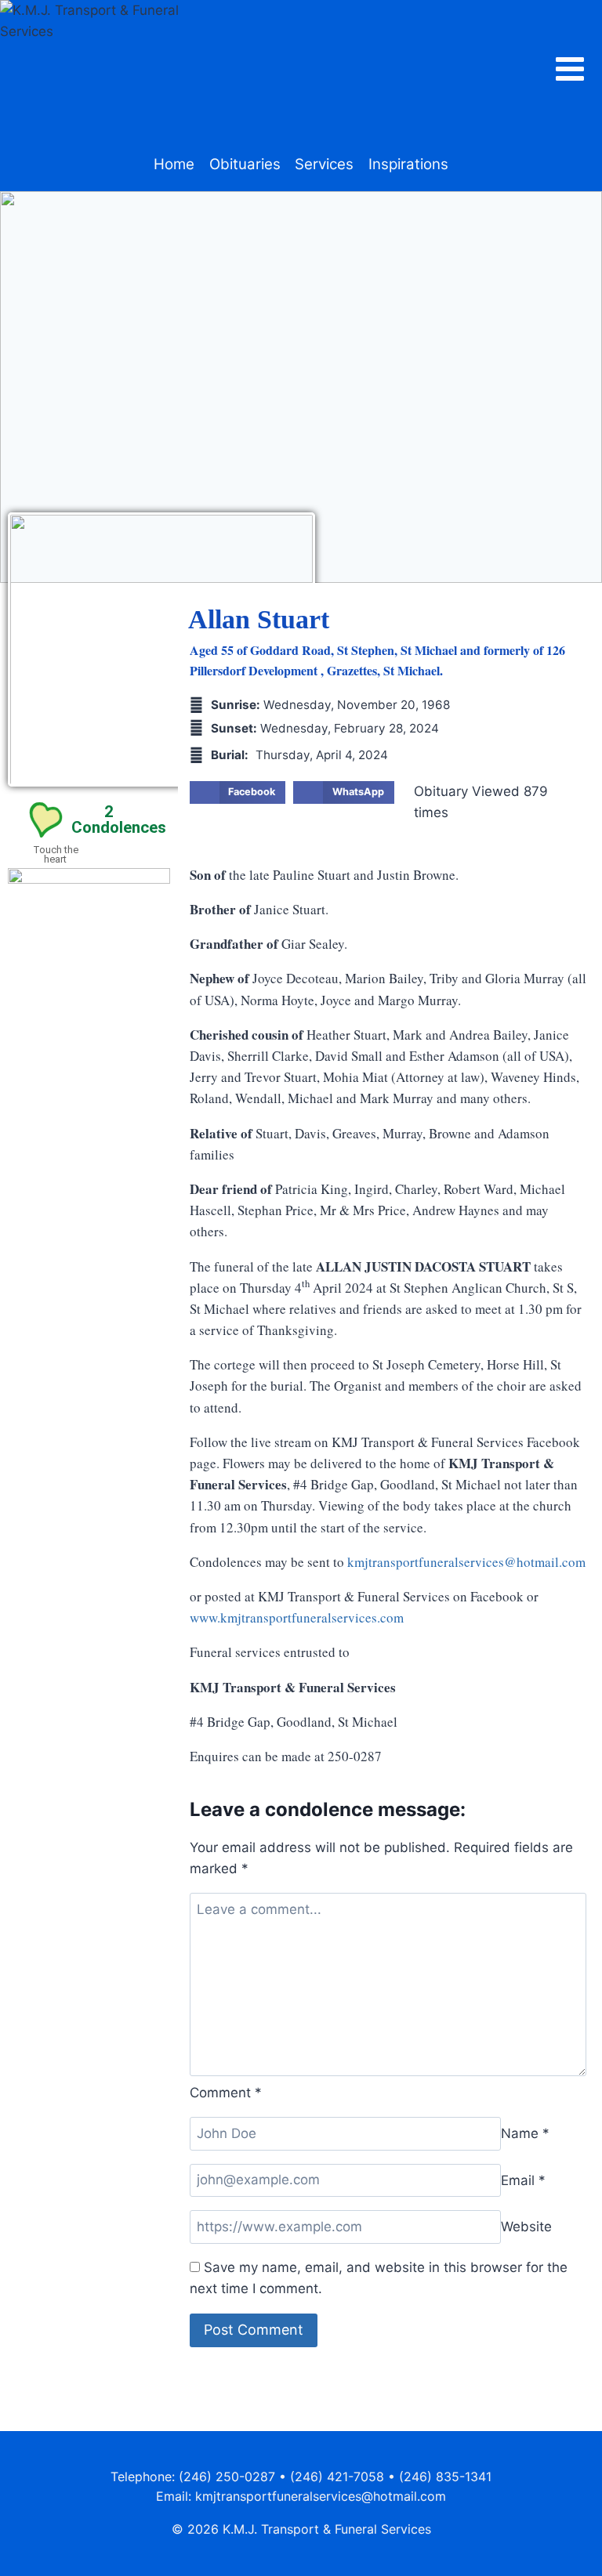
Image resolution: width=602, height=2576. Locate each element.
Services (324, 164)
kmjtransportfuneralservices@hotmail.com (466, 1562)
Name (525, 2133)
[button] (238, 793)
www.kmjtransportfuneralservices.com (297, 1617)
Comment (226, 2093)
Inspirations (408, 164)
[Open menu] (578, 69)
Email (523, 2180)
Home (174, 164)
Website (526, 2227)
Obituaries (245, 164)
